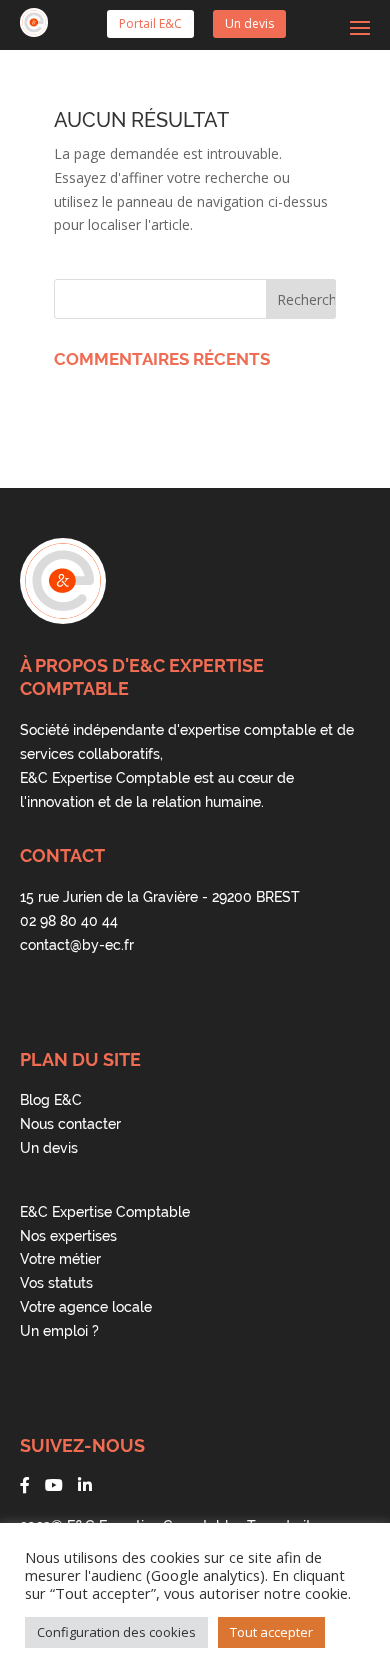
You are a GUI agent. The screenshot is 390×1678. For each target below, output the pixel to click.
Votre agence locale (86, 1307)
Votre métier (60, 1259)
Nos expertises (68, 1236)
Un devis (249, 23)
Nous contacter (70, 1124)
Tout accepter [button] (271, 1632)
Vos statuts (56, 1283)
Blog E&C (51, 1100)
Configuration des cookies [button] (116, 1632)
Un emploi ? (59, 1331)
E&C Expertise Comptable (105, 1212)
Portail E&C (150, 23)
